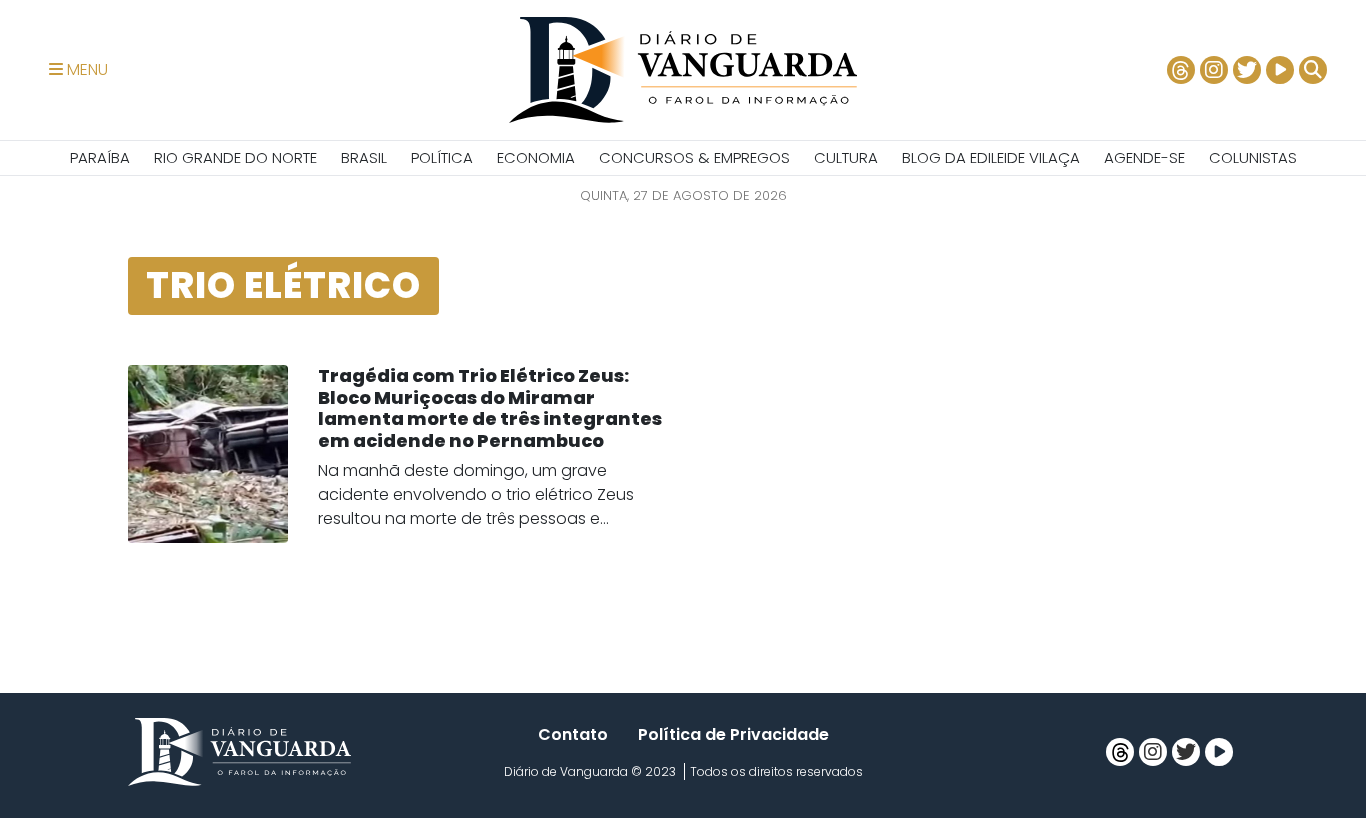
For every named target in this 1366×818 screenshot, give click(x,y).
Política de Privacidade (733, 734)
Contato (573, 734)
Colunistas (1253, 157)
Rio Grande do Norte (235, 157)
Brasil (364, 157)
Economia (536, 157)
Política (442, 157)
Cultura (846, 157)
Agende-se (1144, 157)
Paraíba (100, 157)
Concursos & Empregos (694, 157)
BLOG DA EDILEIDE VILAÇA (991, 157)
